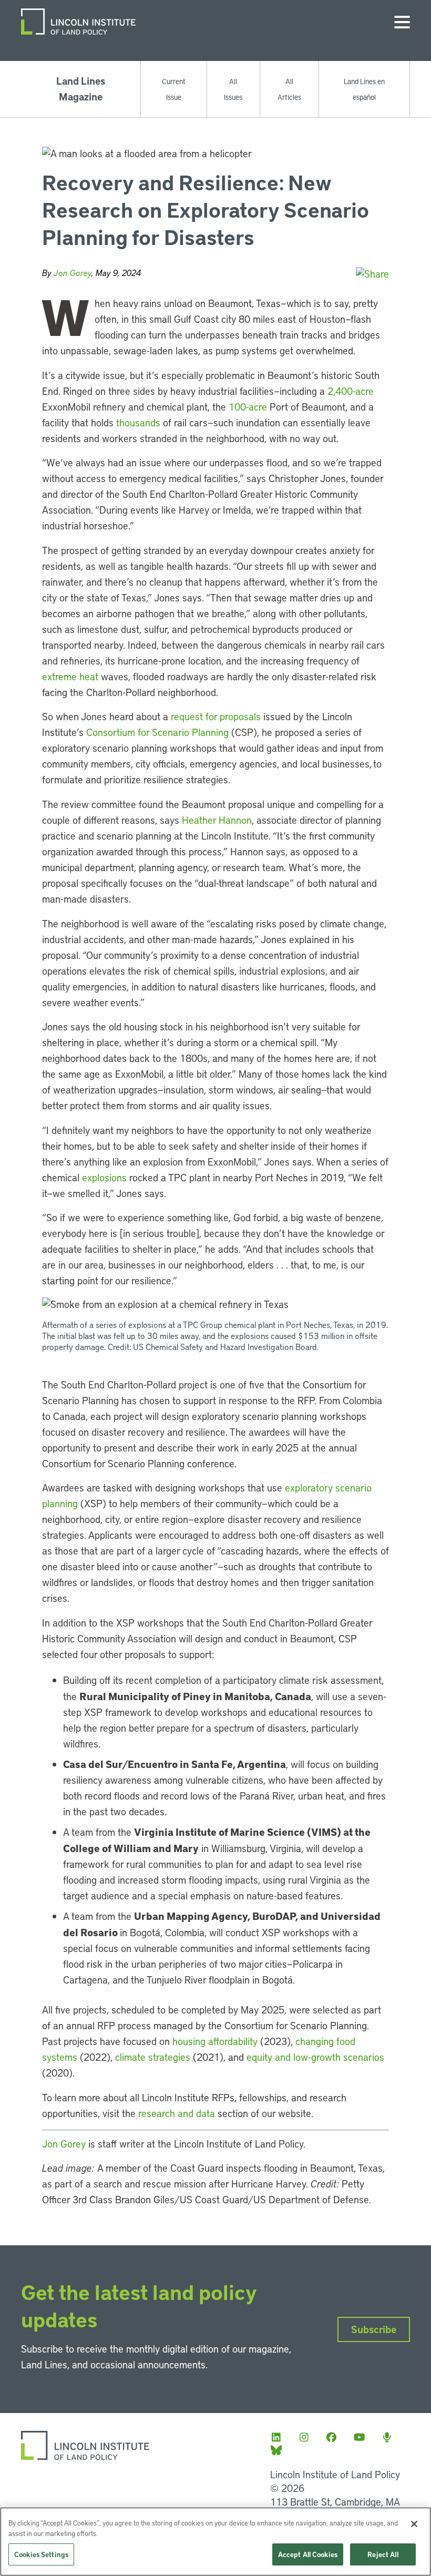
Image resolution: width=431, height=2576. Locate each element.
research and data (177, 2113)
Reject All (383, 2554)
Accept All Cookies (308, 2554)
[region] (215, 2542)
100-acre (248, 407)
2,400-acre (351, 391)
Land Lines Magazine (81, 89)
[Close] (414, 2524)
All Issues (233, 89)
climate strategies (153, 2057)
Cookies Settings (41, 2554)
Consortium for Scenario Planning (157, 732)
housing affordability (215, 2041)
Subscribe (374, 2329)
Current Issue (174, 89)
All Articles (289, 89)
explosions (106, 1177)
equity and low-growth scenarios (315, 2057)
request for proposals (216, 716)
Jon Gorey (73, 273)
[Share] (372, 274)
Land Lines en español (364, 89)
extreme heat (70, 676)
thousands (140, 422)
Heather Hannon (217, 820)
